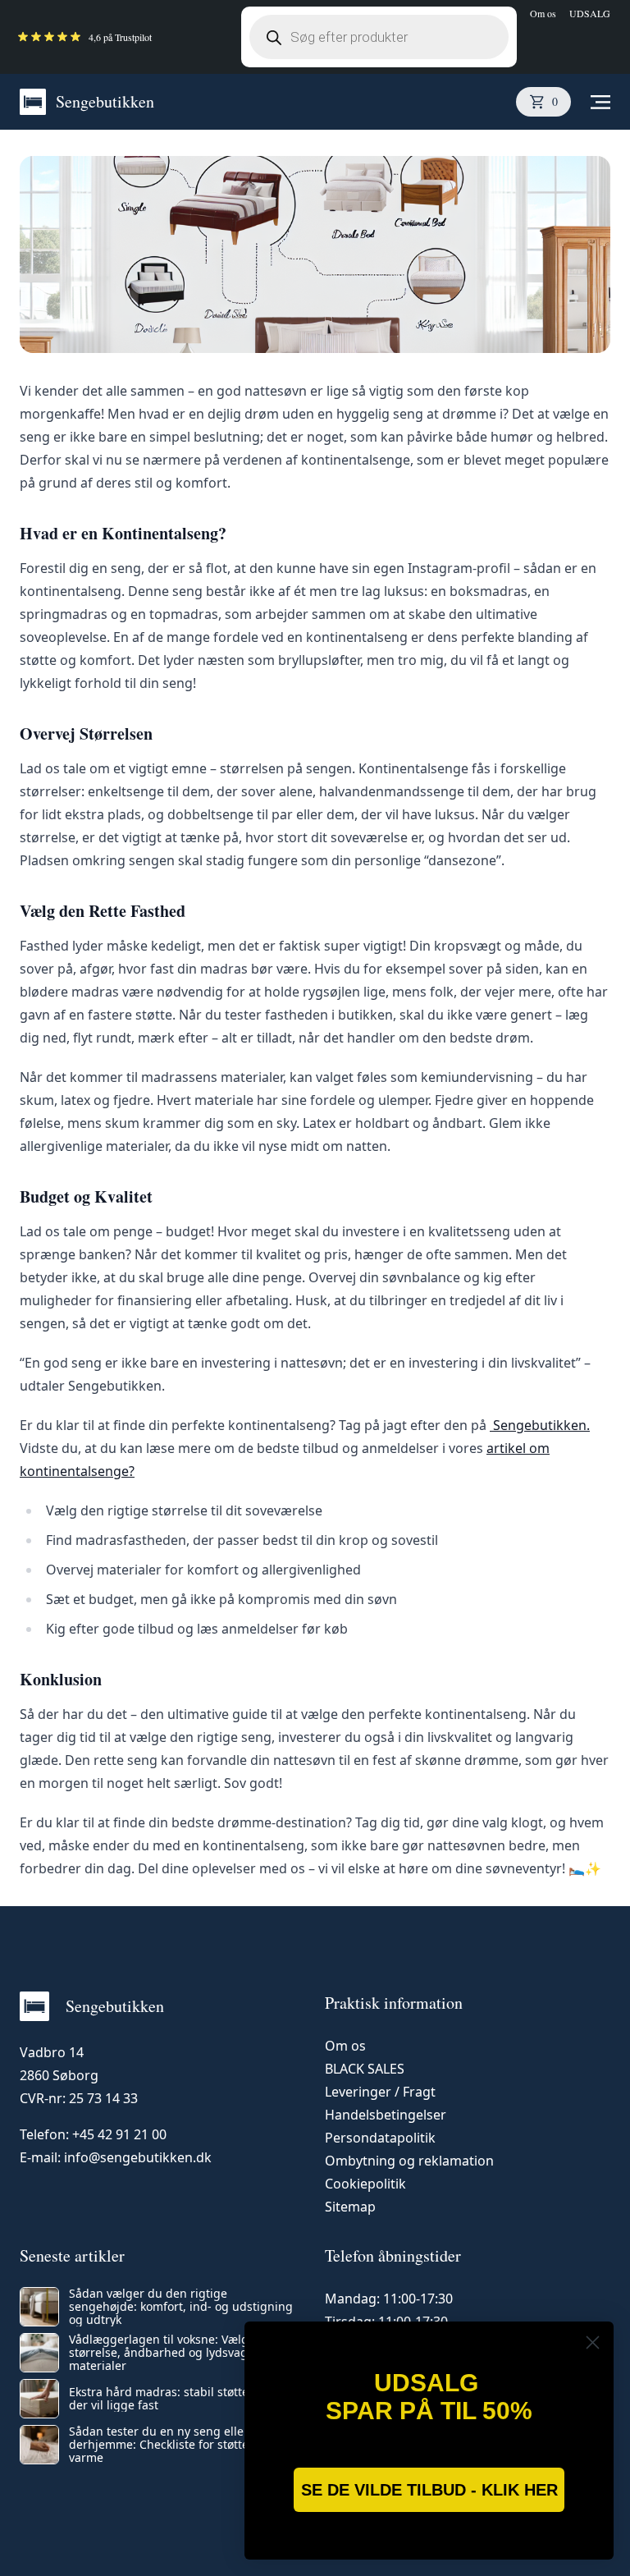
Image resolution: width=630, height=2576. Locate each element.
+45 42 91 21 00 (119, 2134)
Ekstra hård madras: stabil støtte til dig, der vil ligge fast (178, 2399)
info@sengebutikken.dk (138, 2157)
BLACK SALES (365, 2069)
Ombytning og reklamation (409, 2161)
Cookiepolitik (365, 2184)
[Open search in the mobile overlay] (379, 37)
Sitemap (350, 2207)
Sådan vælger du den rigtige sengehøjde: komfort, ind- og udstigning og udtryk (181, 2307)
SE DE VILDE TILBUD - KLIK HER (429, 2490)
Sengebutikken (105, 101)
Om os (543, 13)
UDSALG (590, 13)
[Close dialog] (593, 2342)
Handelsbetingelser (386, 2115)
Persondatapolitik (380, 2138)
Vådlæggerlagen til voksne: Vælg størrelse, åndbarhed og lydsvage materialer (162, 2353)
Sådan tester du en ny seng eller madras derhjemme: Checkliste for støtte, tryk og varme (181, 2445)
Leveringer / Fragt (380, 2092)
